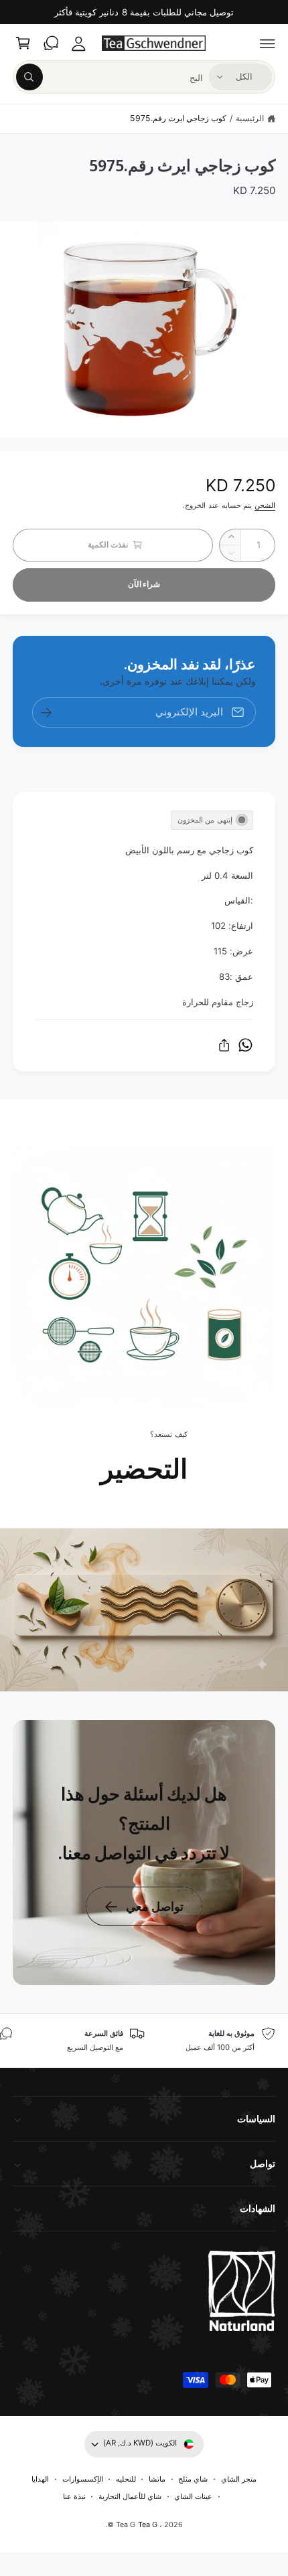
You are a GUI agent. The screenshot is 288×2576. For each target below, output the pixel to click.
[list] (144, 2041)
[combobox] (109, 77)
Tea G (148, 2524)
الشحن (265, 505)
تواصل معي (155, 1906)
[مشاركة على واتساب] (245, 1045)
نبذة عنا (74, 2496)
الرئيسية (250, 118)
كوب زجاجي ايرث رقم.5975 (178, 118)
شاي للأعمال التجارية (130, 2496)
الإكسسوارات (83, 2479)
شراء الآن (144, 584)
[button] (268, 44)
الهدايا (40, 2479)
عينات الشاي (193, 2496)
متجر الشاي (239, 2479)
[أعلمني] (46, 712)
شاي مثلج (193, 2479)
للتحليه (126, 2479)
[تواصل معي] (51, 44)
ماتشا (157, 2479)
